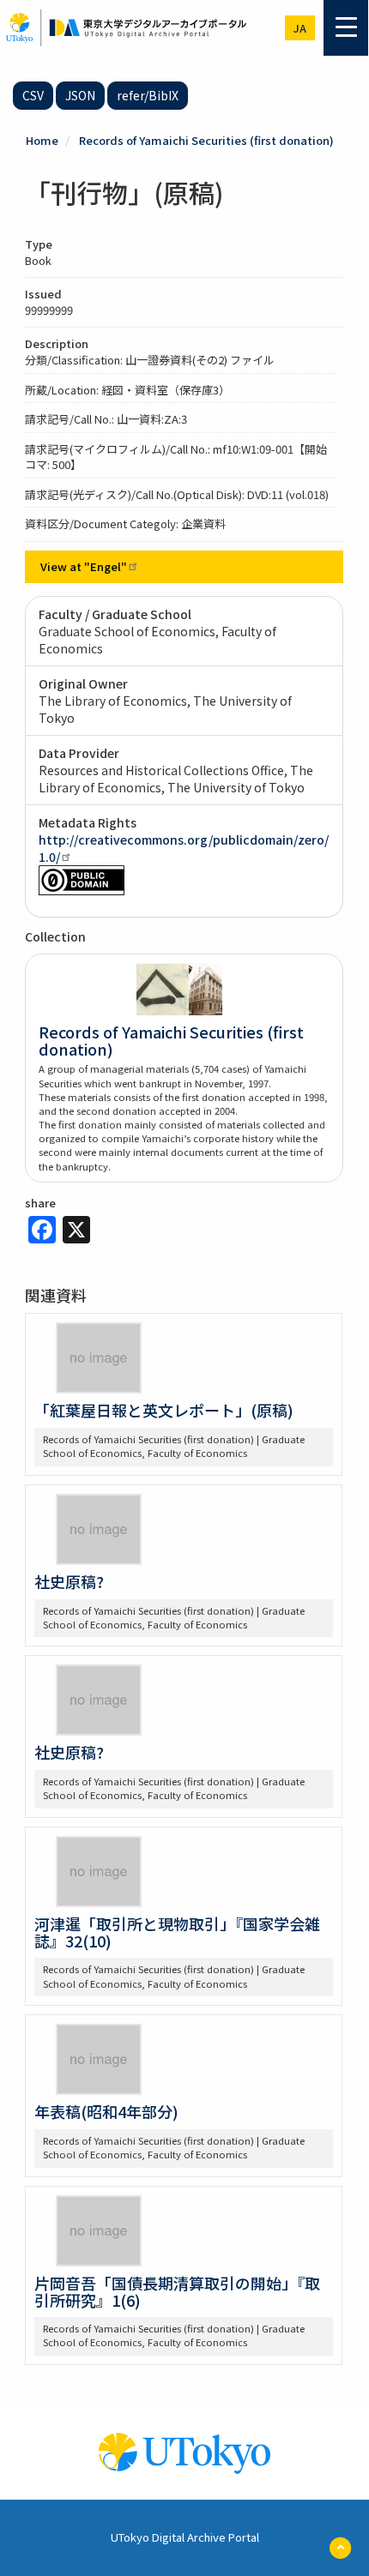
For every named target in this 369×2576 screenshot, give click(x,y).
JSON (80, 95)
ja (300, 28)
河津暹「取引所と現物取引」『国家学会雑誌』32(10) (177, 1932)
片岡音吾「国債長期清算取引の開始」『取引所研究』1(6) (177, 2291)
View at (84, 566)
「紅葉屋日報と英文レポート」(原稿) (164, 1410)
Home (42, 140)
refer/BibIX (148, 95)
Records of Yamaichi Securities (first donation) (206, 140)
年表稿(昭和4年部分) (106, 2111)
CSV (33, 95)
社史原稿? (69, 1581)
